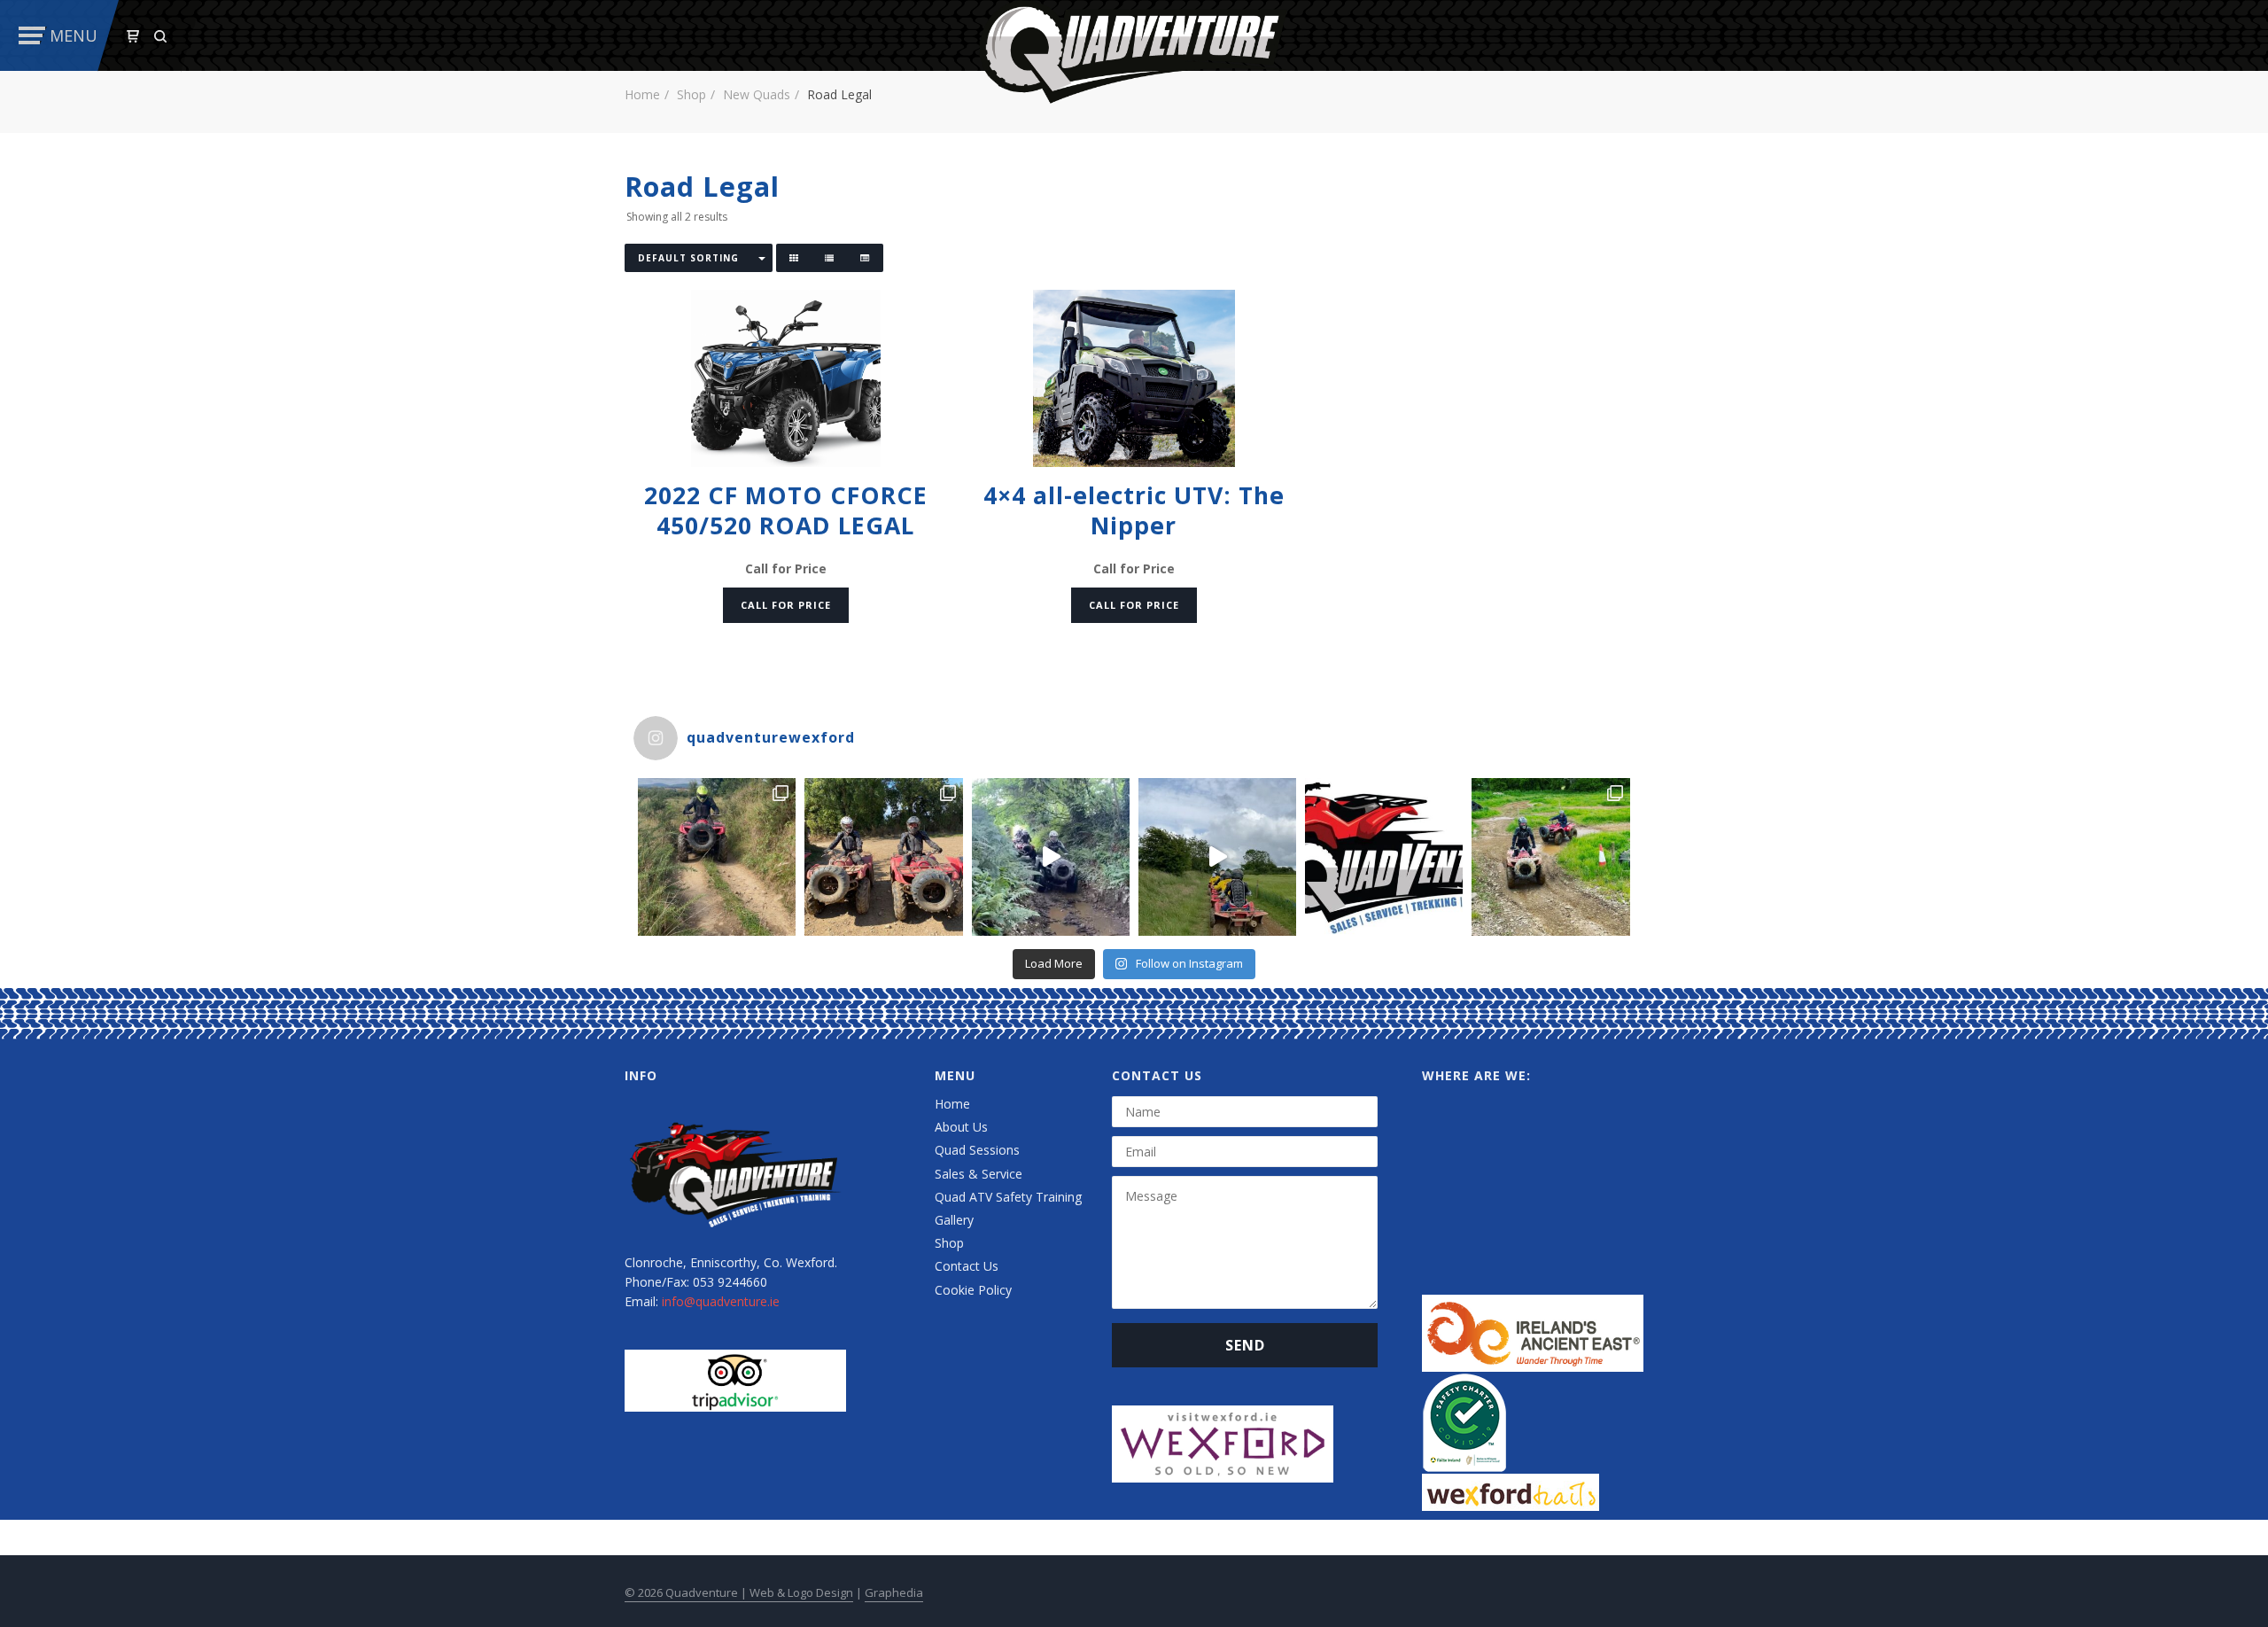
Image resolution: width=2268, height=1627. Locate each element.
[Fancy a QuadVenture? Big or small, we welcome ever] (1217, 857)
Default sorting (688, 258)
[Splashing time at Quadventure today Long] (1550, 857)
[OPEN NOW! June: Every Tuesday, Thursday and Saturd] (1384, 857)
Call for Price (786, 605)
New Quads (757, 94)
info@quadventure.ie (721, 1301)
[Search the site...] (160, 36)
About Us (961, 1127)
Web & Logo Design (801, 1592)
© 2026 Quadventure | (687, 1592)
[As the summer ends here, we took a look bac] (883, 857)
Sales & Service (979, 1174)
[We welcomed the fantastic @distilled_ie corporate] (1051, 857)
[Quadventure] (1134, 50)
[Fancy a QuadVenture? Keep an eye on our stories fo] (717, 857)
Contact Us (967, 1266)
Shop (691, 94)
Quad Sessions (977, 1150)
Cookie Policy (973, 1290)
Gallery (954, 1220)
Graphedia (894, 1592)
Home (642, 94)
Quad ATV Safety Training (1008, 1197)
